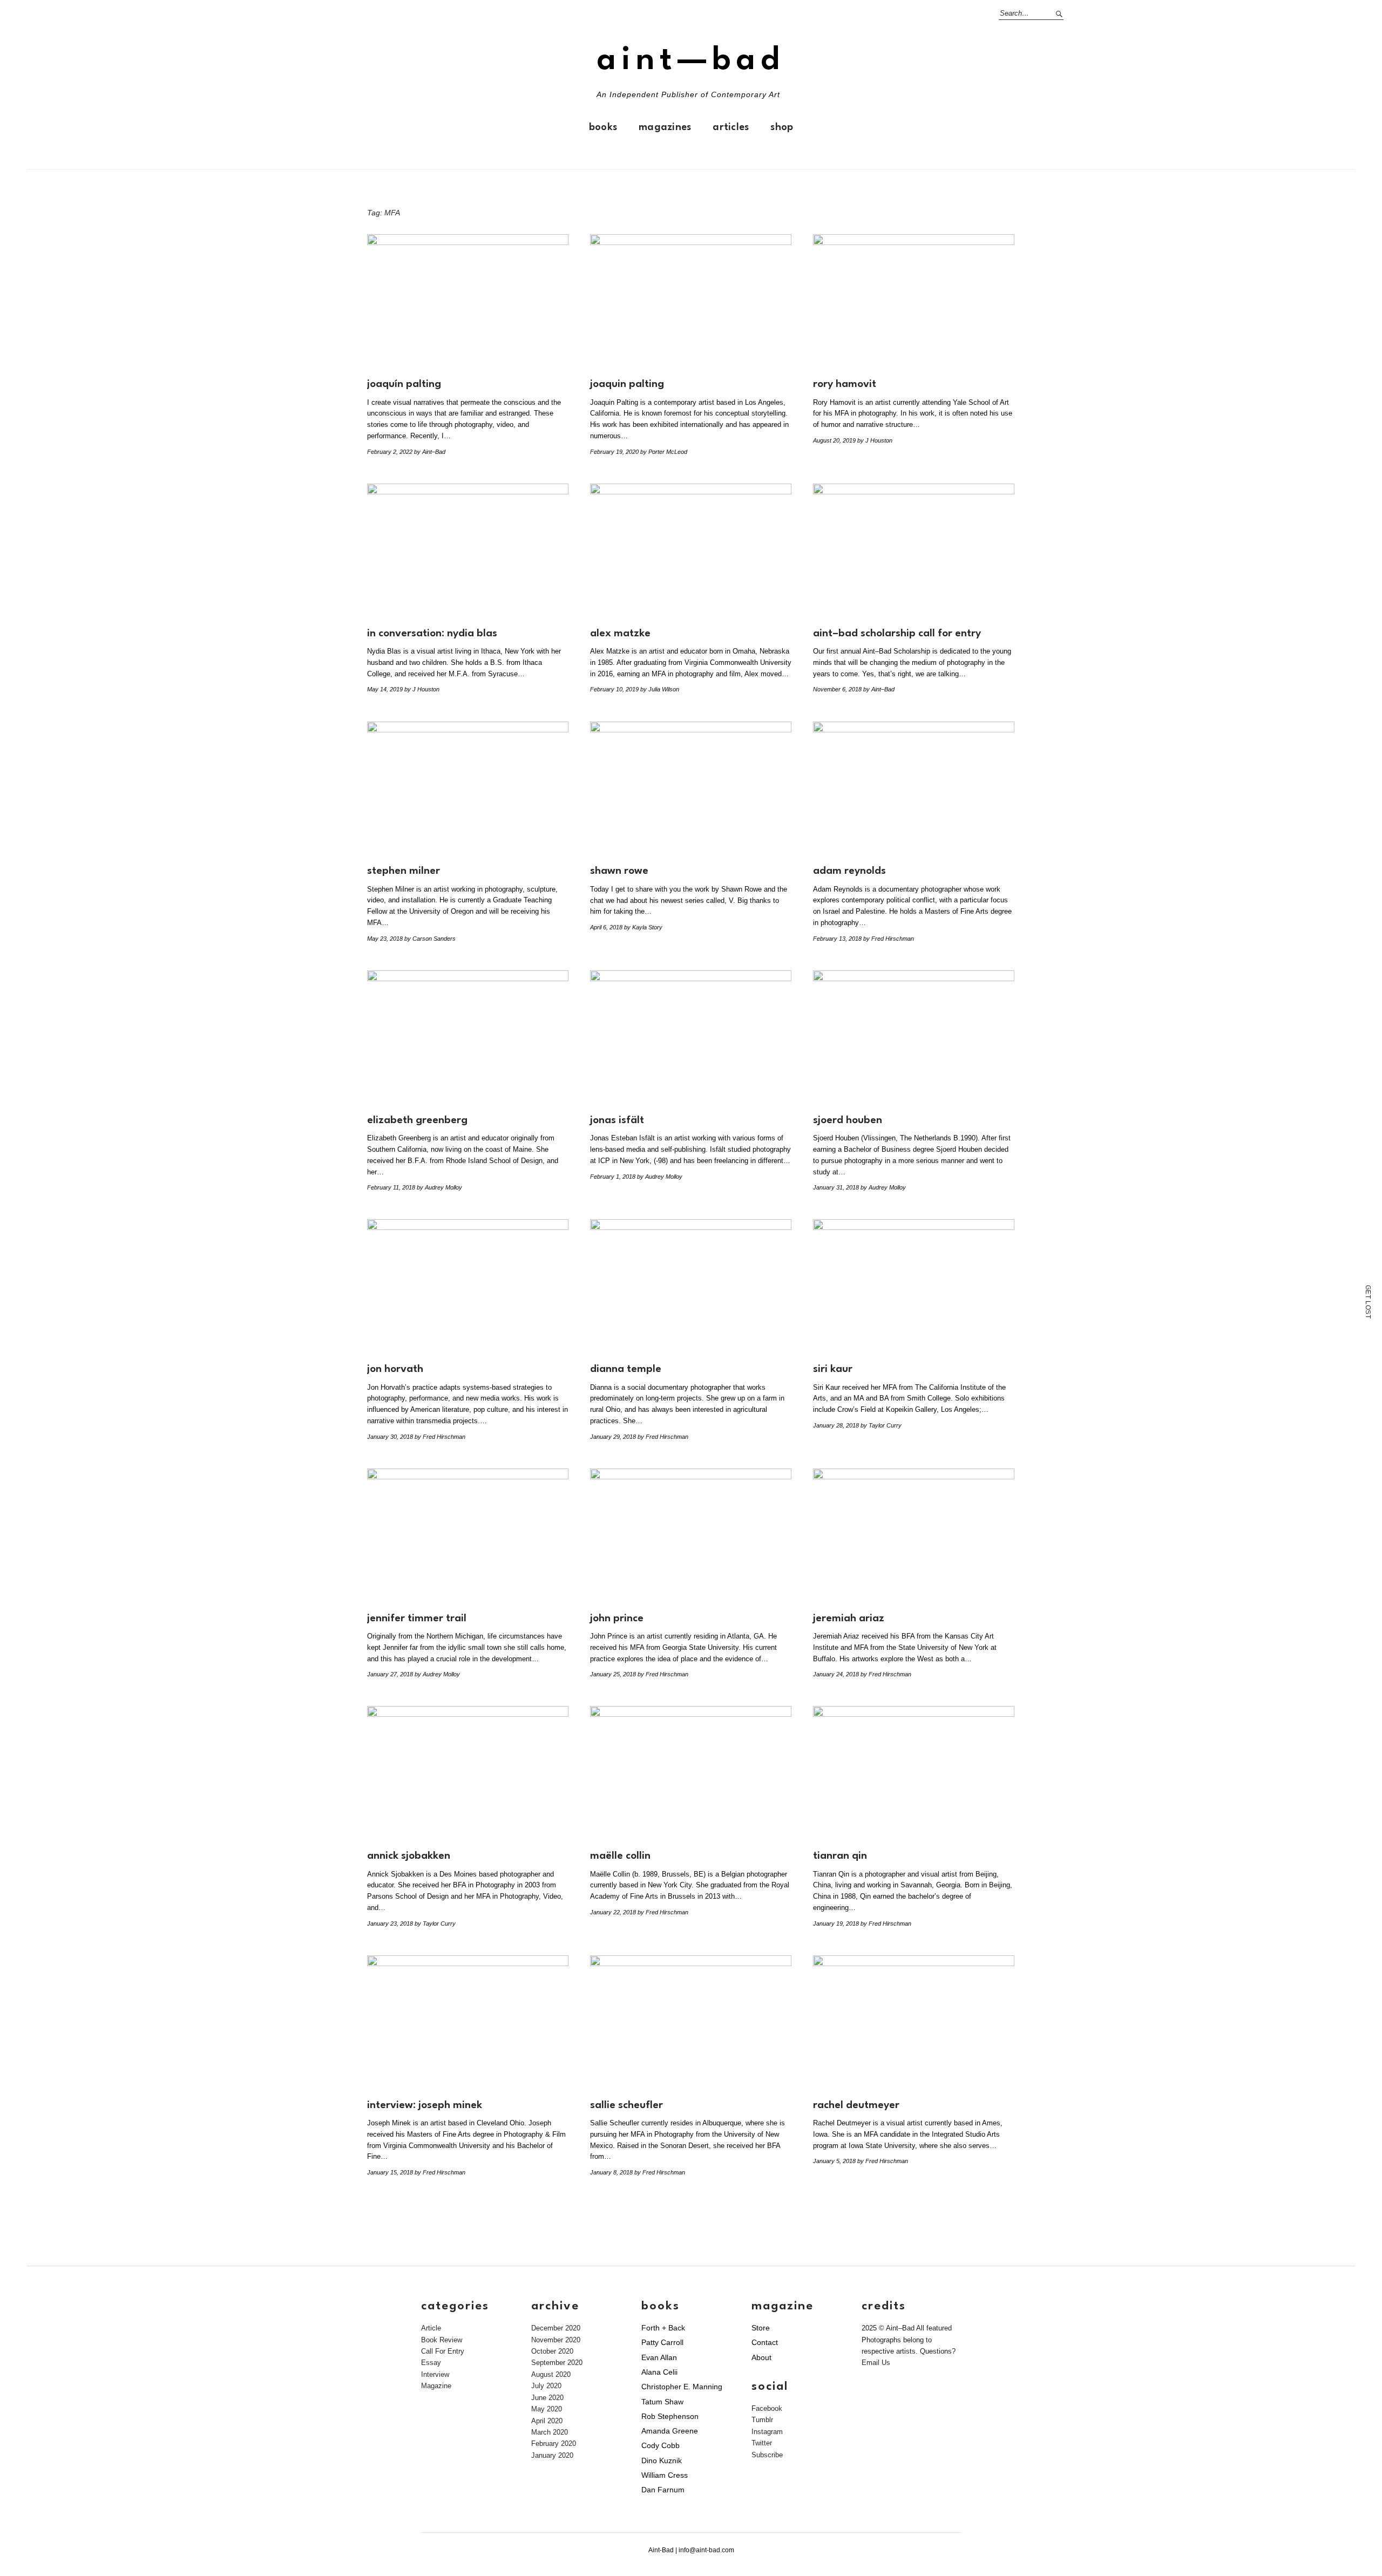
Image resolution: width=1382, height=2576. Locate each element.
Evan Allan (659, 2357)
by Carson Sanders (430, 939)
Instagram (767, 2432)
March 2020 (550, 2432)
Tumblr (762, 2420)
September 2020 (557, 2363)
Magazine (436, 2386)
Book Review (442, 2340)
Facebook (767, 2408)
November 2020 (556, 2340)
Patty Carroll (662, 2342)
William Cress (665, 2475)
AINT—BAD (691, 61)
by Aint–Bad (430, 452)
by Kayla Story (643, 927)
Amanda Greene (670, 2431)
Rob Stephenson (670, 2416)
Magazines (665, 127)
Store (761, 2328)
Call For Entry (443, 2351)
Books (603, 127)
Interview (435, 2374)
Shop (782, 127)
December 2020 (556, 2328)
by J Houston (875, 440)
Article (431, 2328)
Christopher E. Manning (682, 2387)
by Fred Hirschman (889, 939)
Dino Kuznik (662, 2461)
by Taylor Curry (881, 1425)
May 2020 (547, 2409)
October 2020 (552, 2351)
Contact (765, 2342)
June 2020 (547, 2398)
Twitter (762, 2443)
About (761, 2357)
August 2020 (551, 2374)
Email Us (876, 2363)
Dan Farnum (663, 2490)
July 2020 (546, 2386)
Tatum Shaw (662, 2402)
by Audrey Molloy (439, 1187)
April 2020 (547, 2421)
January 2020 (552, 2455)
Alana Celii (659, 2372)
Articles (731, 127)
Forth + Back (663, 2328)
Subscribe (767, 2455)
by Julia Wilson (660, 689)
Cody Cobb (660, 2445)
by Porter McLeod (664, 452)
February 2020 (554, 2444)
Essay (431, 2363)
